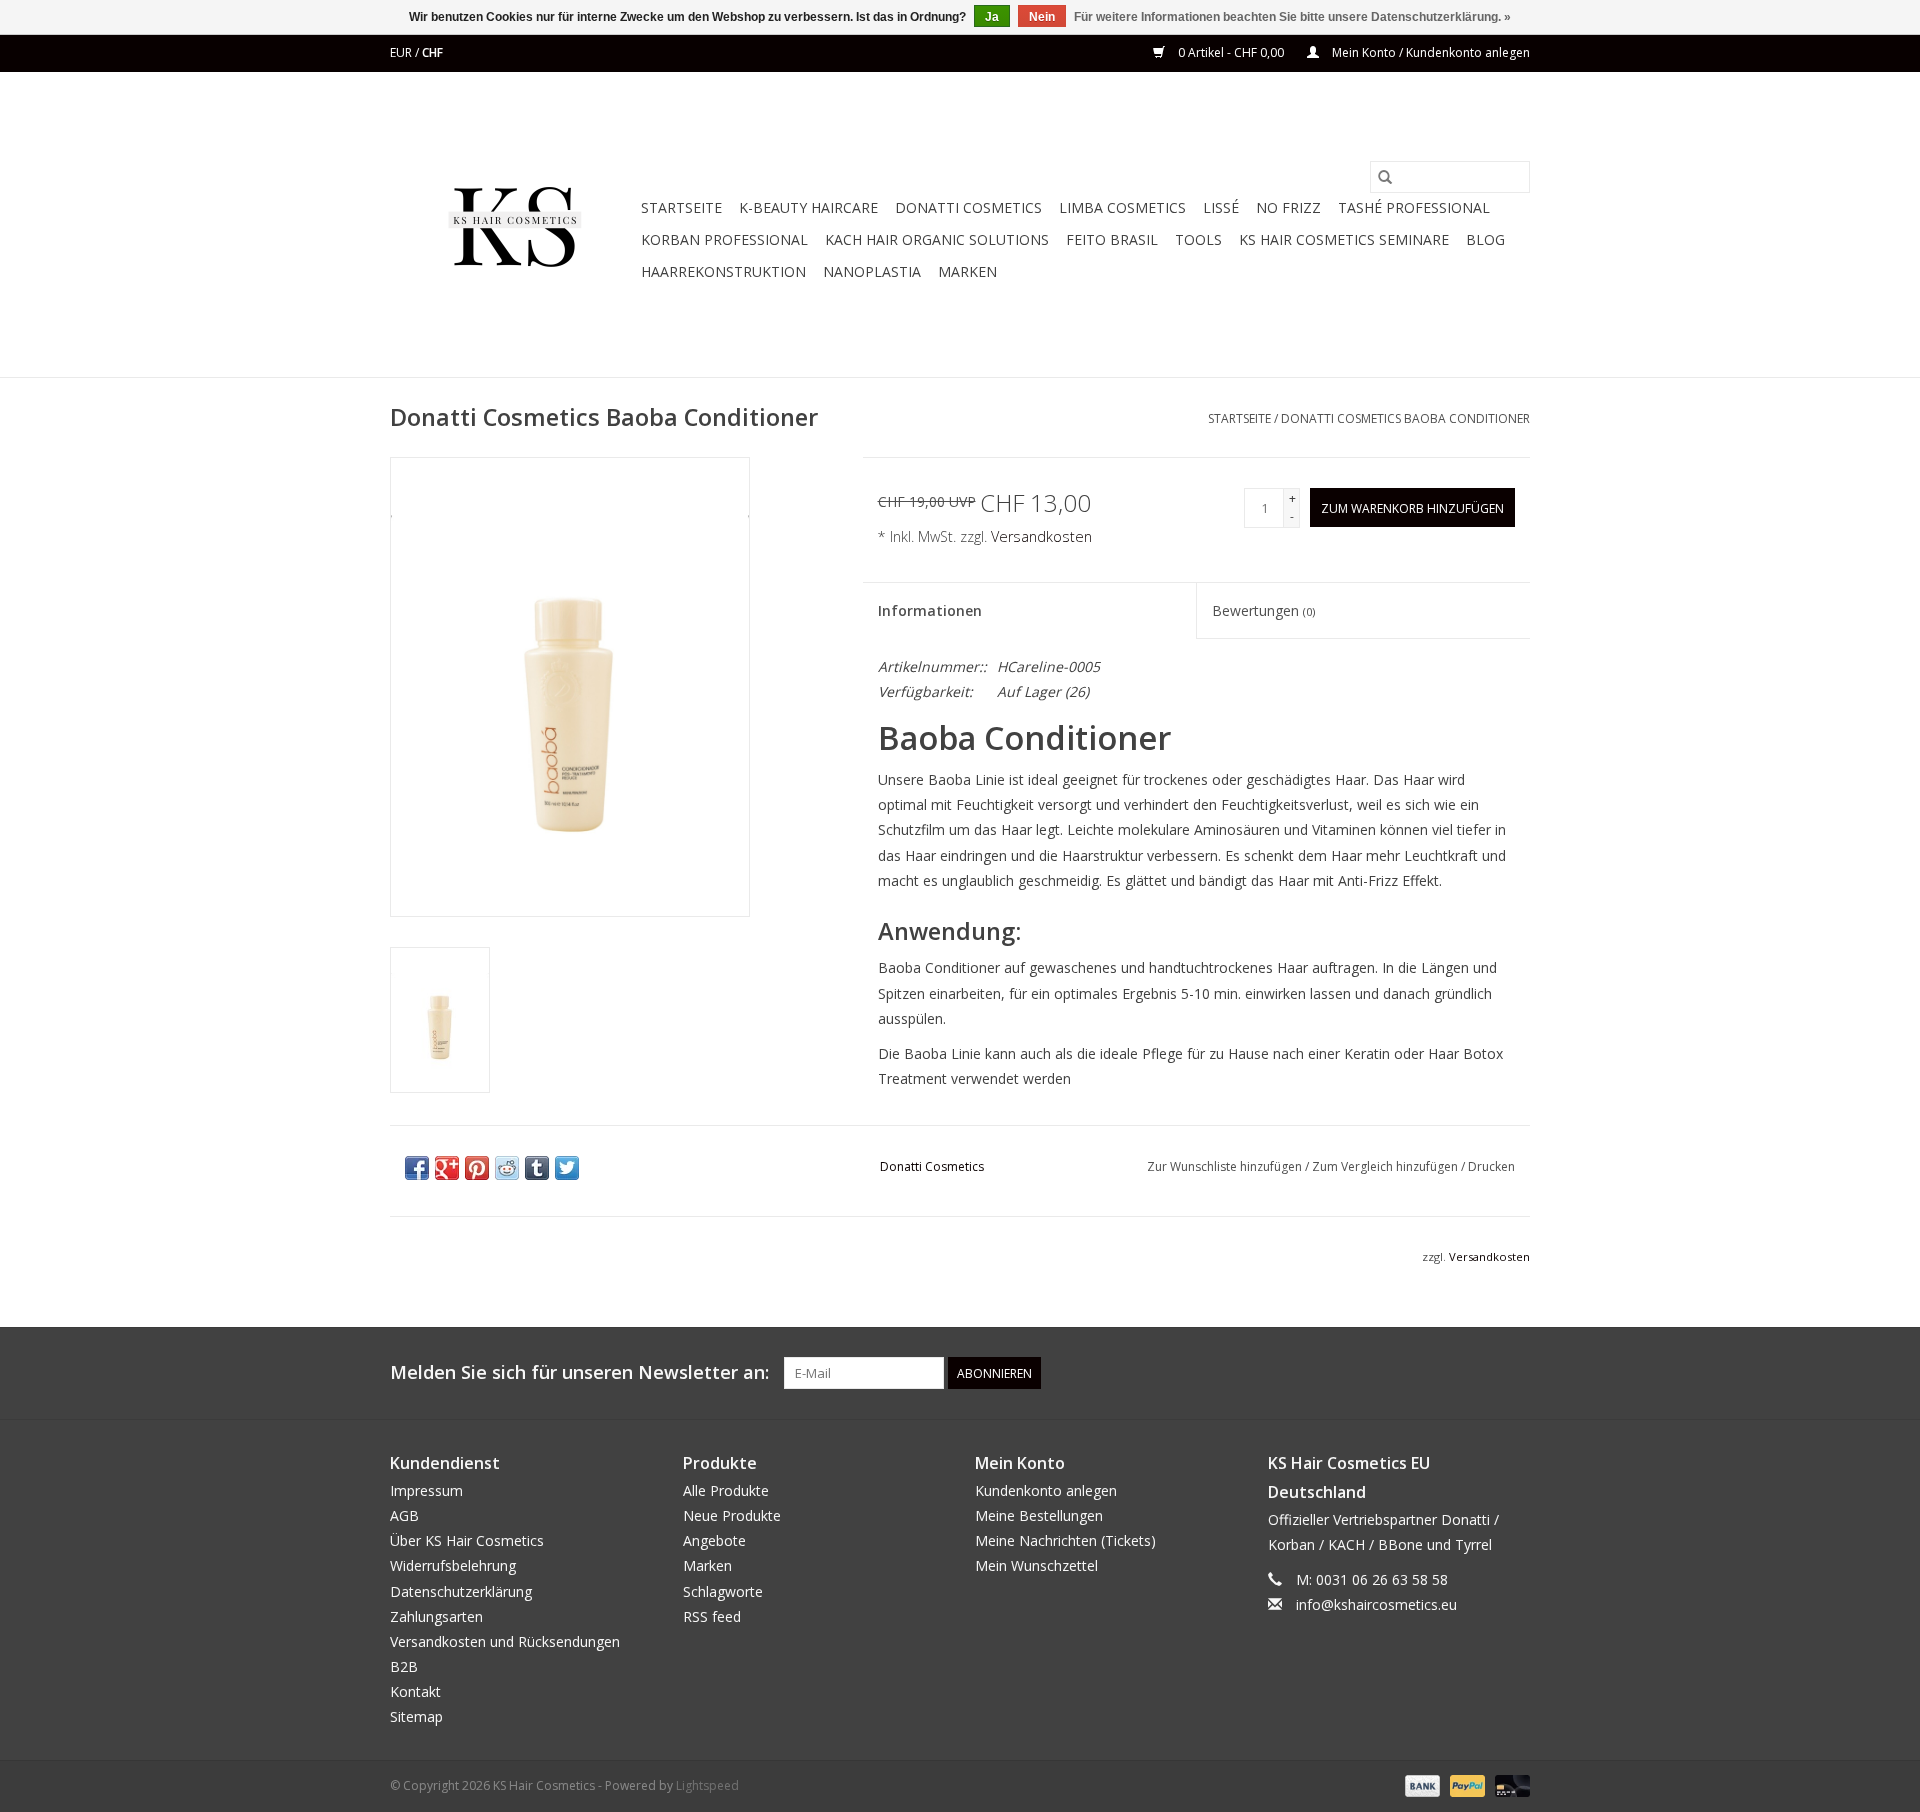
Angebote (714, 1540)
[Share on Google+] (447, 1168)
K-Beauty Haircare (808, 207)
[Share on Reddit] (507, 1168)
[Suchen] (1385, 177)
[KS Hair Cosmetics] (512, 224)
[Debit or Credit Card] (1509, 1784)
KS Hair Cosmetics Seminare (1344, 239)
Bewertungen (1263, 610)
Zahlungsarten (436, 1616)
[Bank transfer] (1420, 1784)
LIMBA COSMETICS (1122, 207)
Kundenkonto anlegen (1046, 1490)
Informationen (930, 610)
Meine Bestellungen (1039, 1515)
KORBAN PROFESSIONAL (724, 239)
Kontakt (415, 1691)
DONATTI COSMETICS (968, 207)
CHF (432, 52)
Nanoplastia (872, 271)
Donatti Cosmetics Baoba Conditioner (1405, 418)
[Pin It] (477, 1168)
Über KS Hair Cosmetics (467, 1540)
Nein (1042, 17)
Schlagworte (723, 1591)
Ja (992, 17)
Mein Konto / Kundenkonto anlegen (1429, 52)
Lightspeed (707, 1785)
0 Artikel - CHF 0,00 (1231, 52)
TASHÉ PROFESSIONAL (1414, 207)
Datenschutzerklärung (461, 1591)
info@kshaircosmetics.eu (1376, 1604)
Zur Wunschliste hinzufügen (1226, 1166)
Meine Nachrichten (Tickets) (1065, 1540)
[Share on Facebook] (417, 1168)
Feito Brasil (1112, 239)
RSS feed (712, 1616)
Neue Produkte (732, 1515)
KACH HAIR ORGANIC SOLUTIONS (937, 239)
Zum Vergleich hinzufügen (1386, 1166)
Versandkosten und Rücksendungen (505, 1641)
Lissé (1221, 207)
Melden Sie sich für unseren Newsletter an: (579, 1372)
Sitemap (416, 1716)
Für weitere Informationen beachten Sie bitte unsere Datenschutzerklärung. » (1292, 17)
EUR (402, 52)
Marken (967, 271)
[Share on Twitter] (567, 1168)
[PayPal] (1465, 1784)
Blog (1485, 239)
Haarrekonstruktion (723, 271)
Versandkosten (1041, 536)
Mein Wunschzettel (1036, 1565)
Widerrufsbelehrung (453, 1565)
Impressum (426, 1490)
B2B (404, 1666)
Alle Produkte (726, 1490)
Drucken (1491, 1166)
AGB (404, 1515)
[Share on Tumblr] (537, 1168)
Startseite (681, 207)
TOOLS (1198, 239)
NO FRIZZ (1288, 207)
